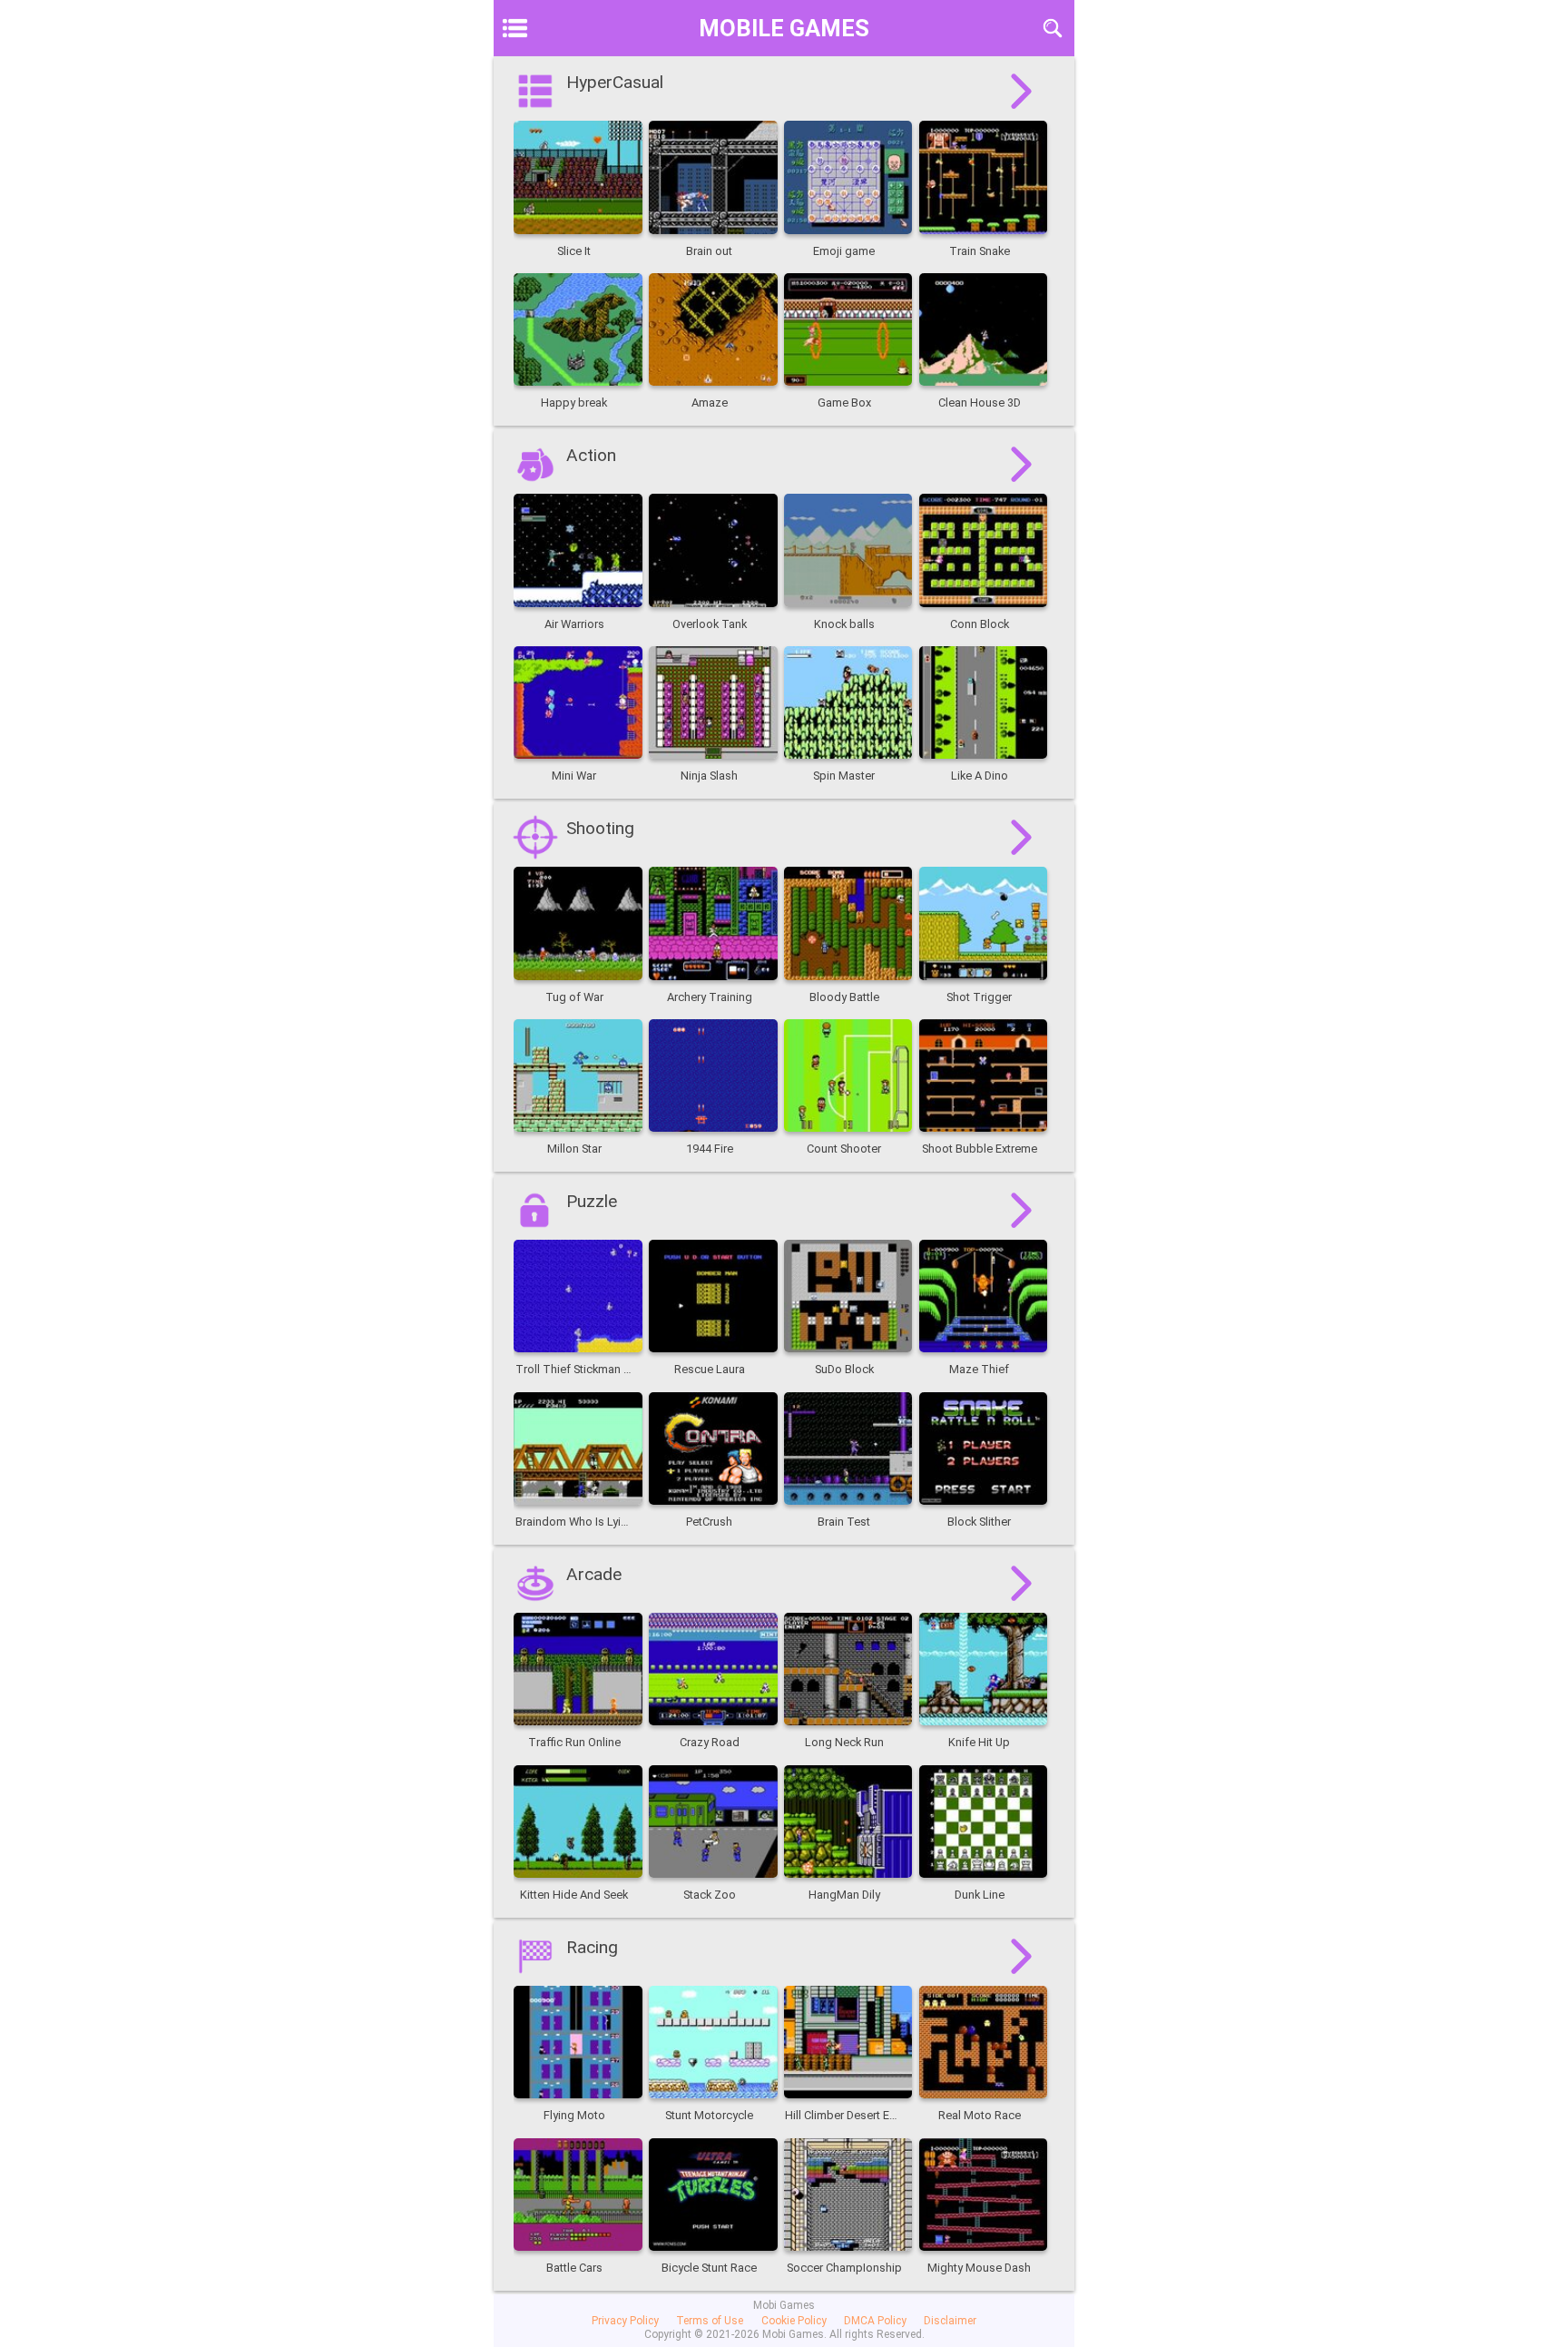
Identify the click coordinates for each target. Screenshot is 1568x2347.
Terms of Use (710, 2321)
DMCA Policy (875, 2321)
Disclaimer (950, 2321)
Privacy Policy (625, 2321)
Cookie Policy (794, 2321)
